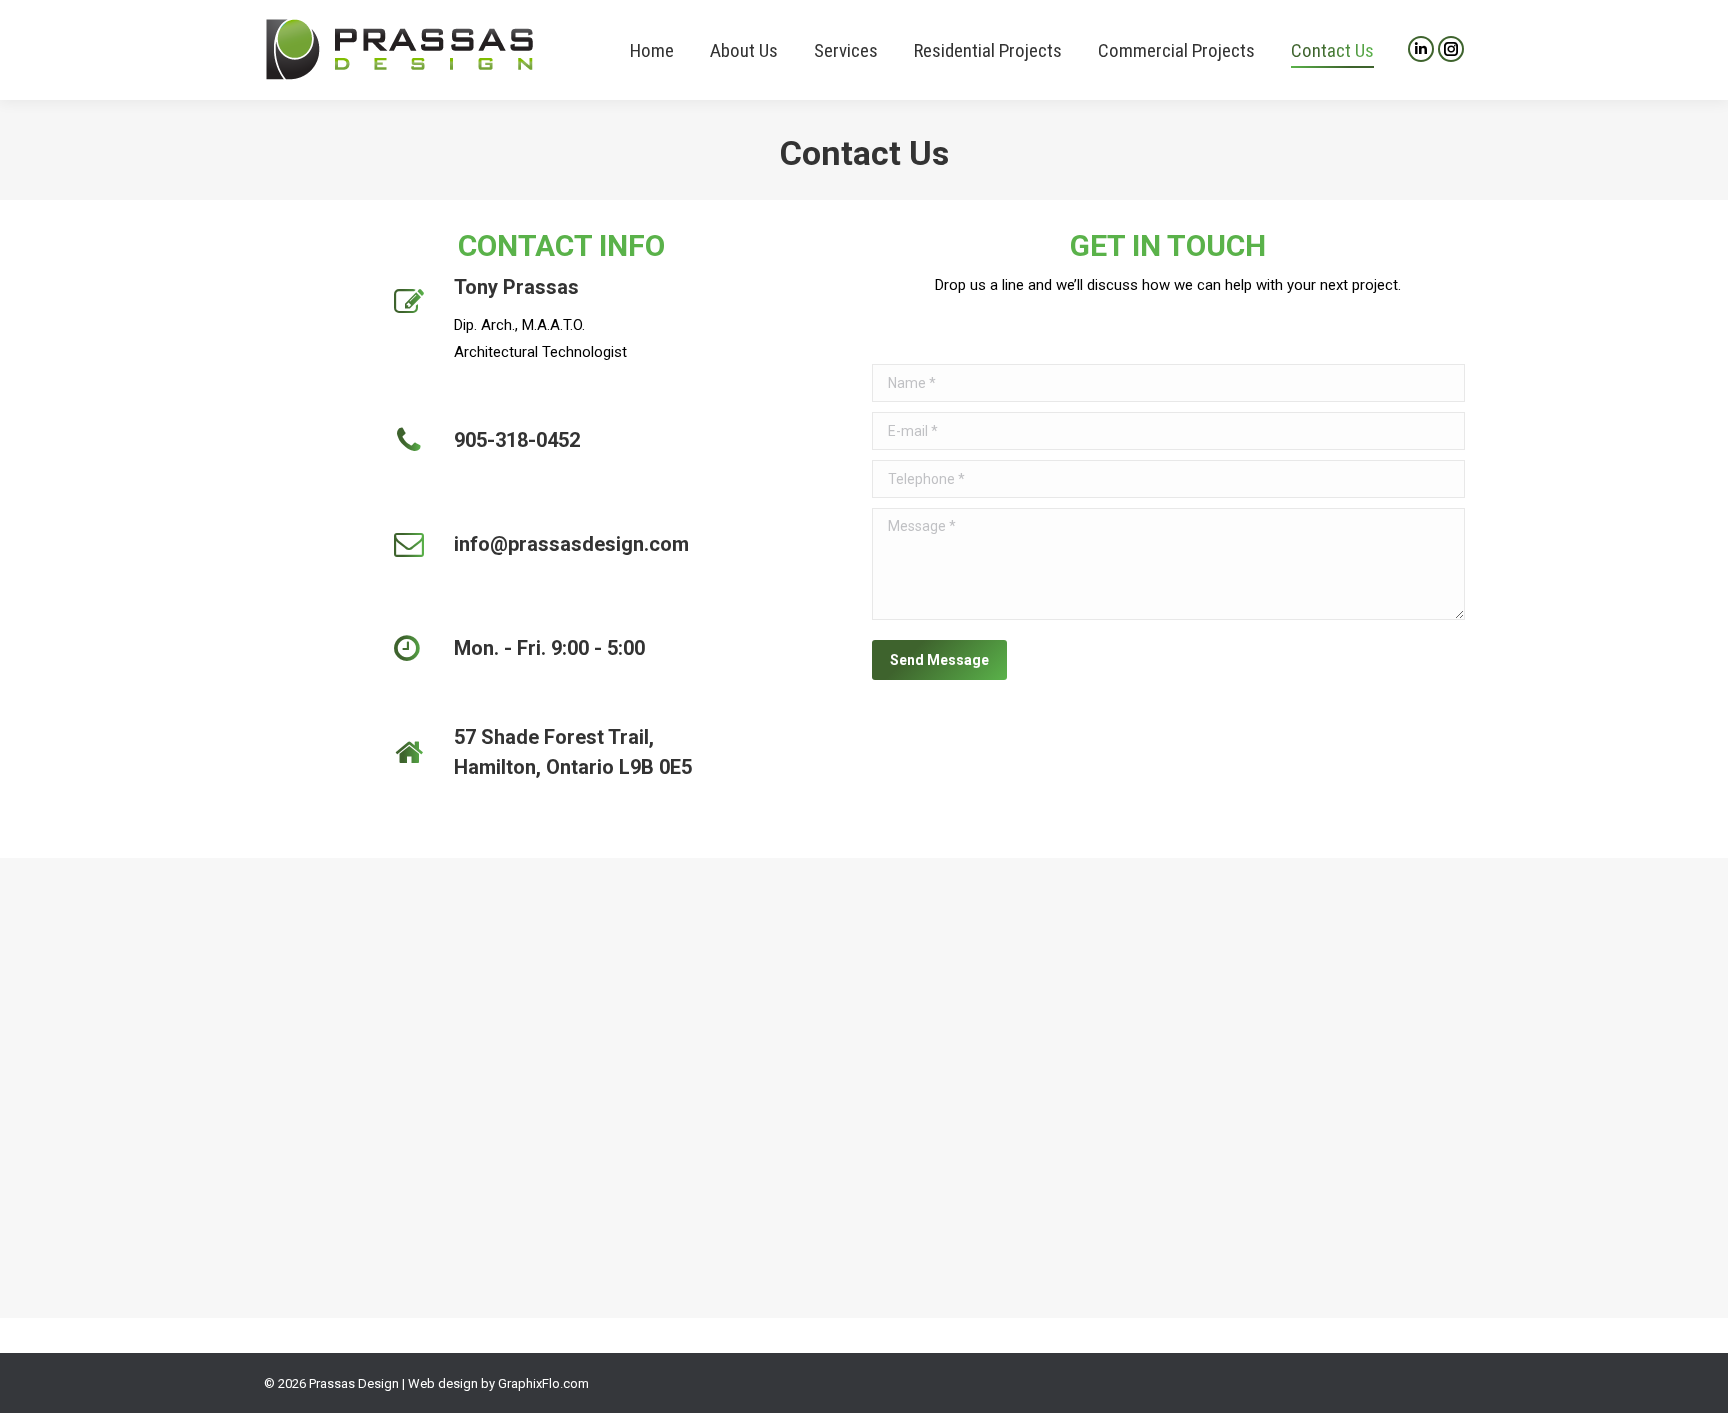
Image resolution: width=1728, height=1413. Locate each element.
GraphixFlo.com (543, 1383)
